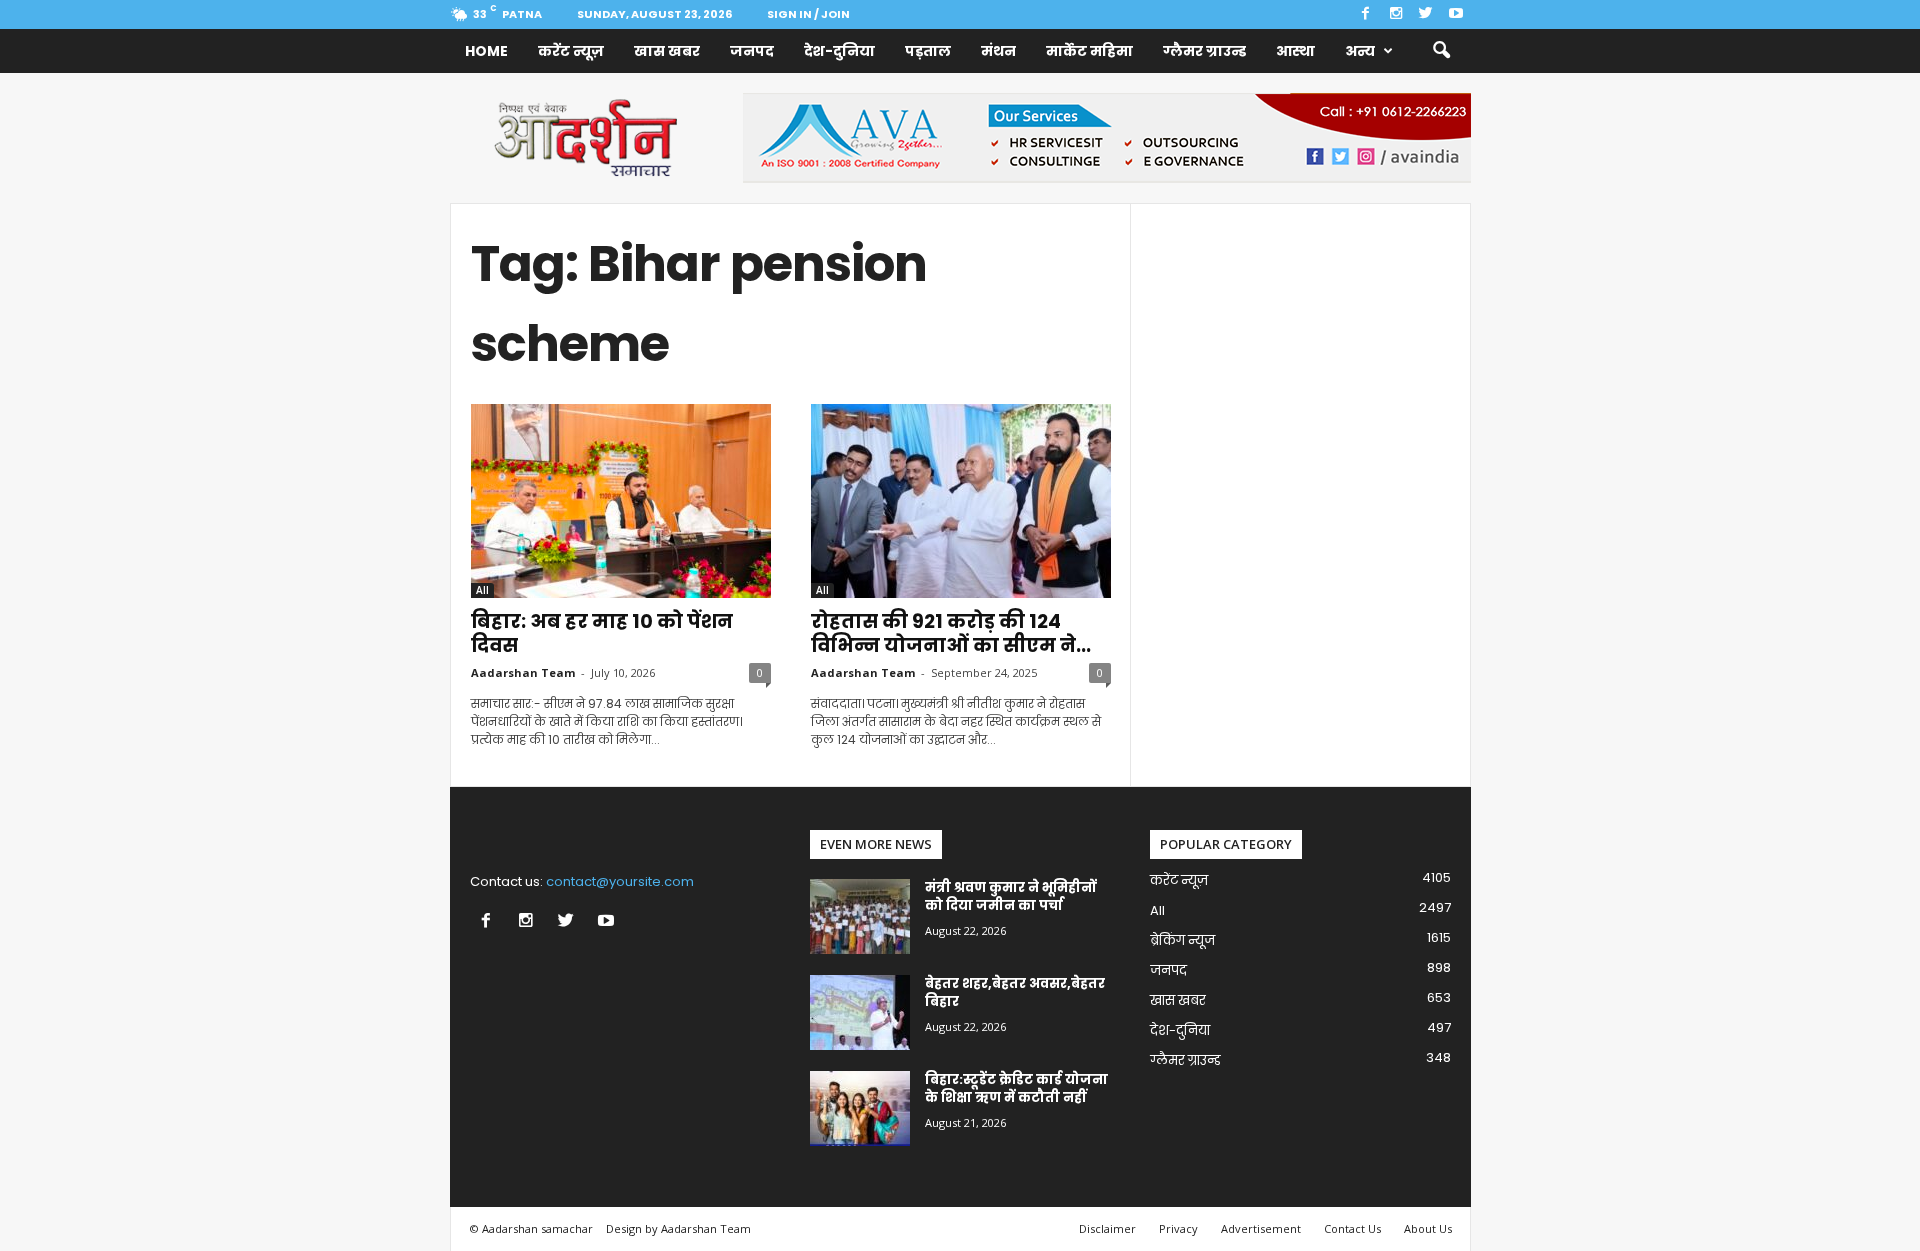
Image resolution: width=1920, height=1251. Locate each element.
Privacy (1178, 1228)
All (482, 590)
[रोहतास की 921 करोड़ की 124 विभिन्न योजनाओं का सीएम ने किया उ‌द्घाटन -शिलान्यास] (961, 501)
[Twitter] (1426, 14)
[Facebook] (1366, 14)
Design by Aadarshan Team (678, 1228)
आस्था (1295, 51)
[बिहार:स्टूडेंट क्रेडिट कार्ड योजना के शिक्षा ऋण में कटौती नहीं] (860, 1108)
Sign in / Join (808, 14)
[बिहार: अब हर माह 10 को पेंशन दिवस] (621, 501)
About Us (1428, 1228)
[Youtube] (1456, 14)
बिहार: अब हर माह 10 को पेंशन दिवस (602, 633)
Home (486, 51)
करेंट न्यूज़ (571, 51)
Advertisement (1261, 1228)
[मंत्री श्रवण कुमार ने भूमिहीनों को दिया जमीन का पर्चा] (860, 916)
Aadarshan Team (523, 672)
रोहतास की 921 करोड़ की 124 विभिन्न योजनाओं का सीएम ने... (951, 633)
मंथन (998, 51)
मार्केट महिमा (1089, 51)
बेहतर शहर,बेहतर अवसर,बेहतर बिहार (1015, 992)
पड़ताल (928, 51)
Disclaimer (1107, 1228)
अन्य (1360, 51)
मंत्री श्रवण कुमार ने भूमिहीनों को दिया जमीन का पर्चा (1010, 896)
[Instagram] (1396, 14)
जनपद (752, 51)
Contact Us (1352, 1228)
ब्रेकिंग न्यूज (1182, 940)
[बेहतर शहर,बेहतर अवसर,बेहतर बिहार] (860, 1012)
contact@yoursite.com (620, 881)
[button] (1441, 51)
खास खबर (667, 51)
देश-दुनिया (839, 51)
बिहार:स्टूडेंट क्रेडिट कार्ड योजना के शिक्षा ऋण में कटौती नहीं (1016, 1088)
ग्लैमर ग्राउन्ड (1204, 51)
